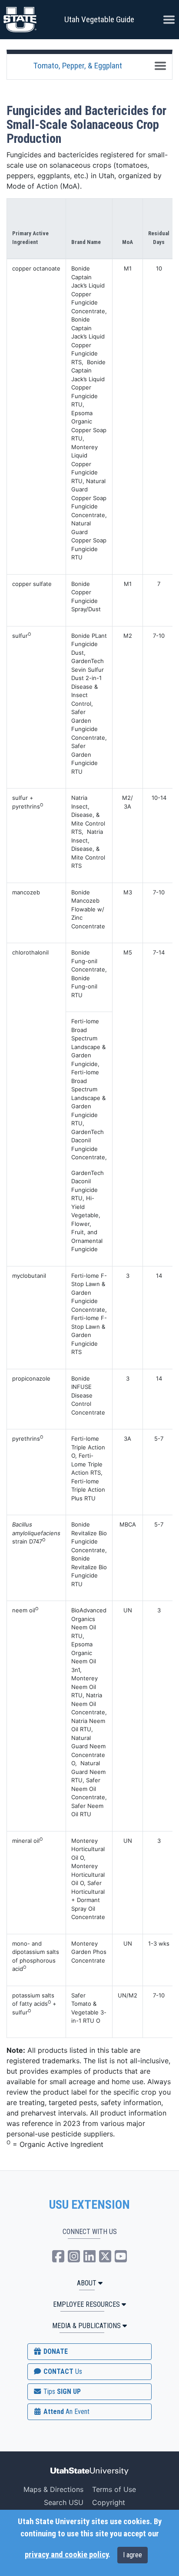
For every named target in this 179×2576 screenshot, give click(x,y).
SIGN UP (61, 2392)
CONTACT (62, 2371)
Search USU (64, 2502)
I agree (133, 2555)
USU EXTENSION (89, 2205)
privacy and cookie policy (66, 2555)
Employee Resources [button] (86, 2304)
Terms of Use (114, 2489)
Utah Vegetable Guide (99, 19)
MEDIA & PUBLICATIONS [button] (86, 2326)
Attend (66, 2412)
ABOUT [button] (87, 2283)
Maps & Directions (53, 2489)
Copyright (109, 2502)
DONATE (55, 2351)
